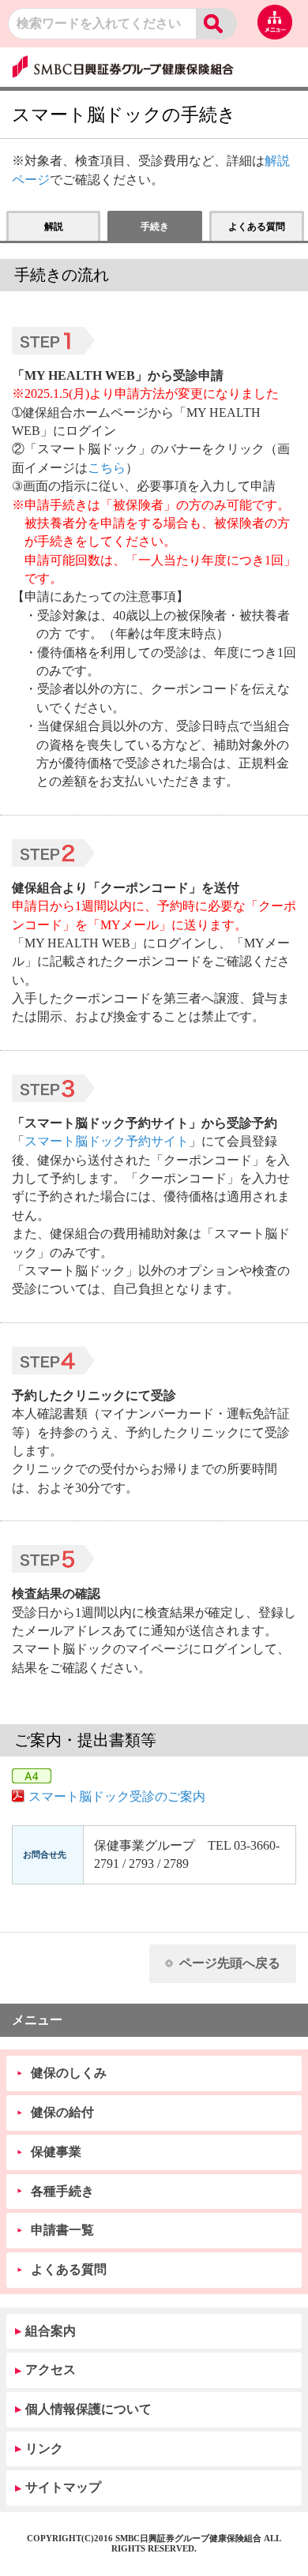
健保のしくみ (69, 2073)
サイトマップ (63, 2487)
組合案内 (51, 2331)
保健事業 (56, 2152)
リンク (44, 2449)
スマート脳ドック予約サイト (107, 1141)
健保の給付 (62, 2112)
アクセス (51, 2370)
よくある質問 (69, 2269)
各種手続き (62, 2191)
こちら (107, 468)
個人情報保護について (88, 2409)
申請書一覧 (62, 2230)
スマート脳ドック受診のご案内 (117, 1796)
